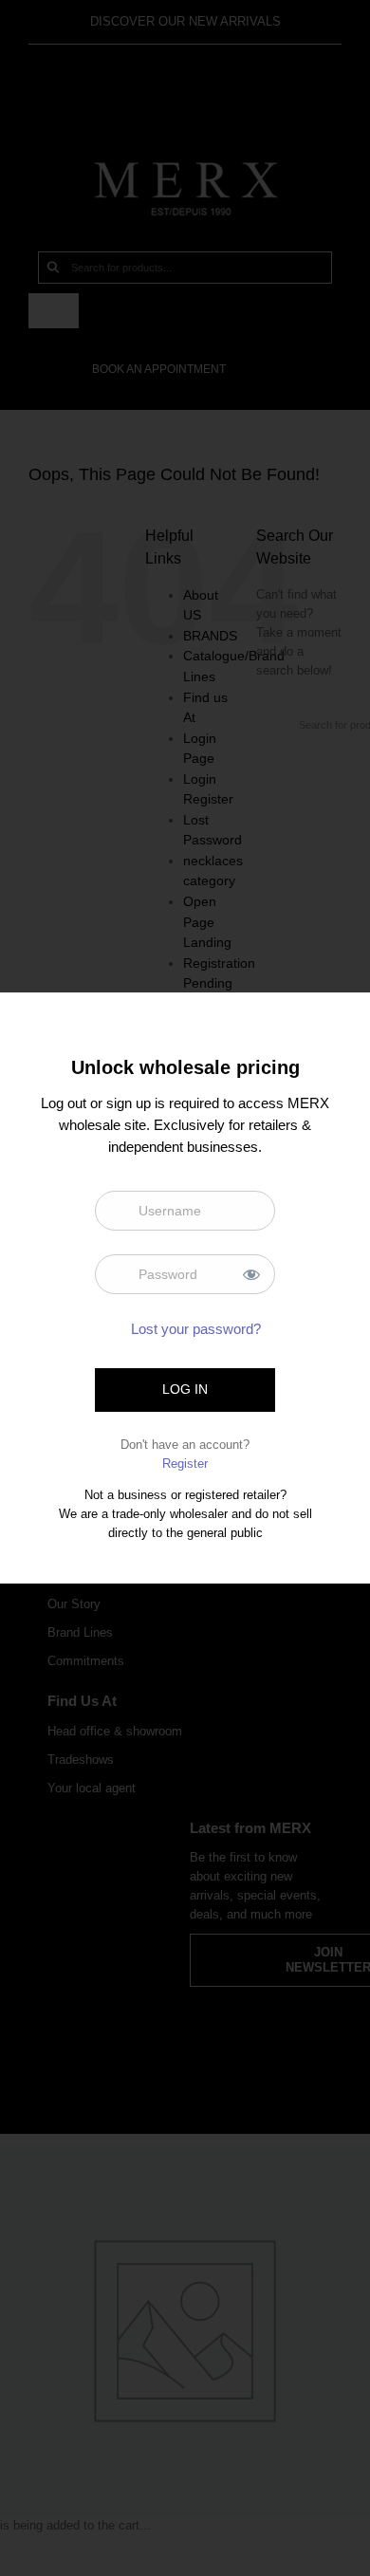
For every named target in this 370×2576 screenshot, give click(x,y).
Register (185, 1464)
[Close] (340, 1020)
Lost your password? (196, 1329)
